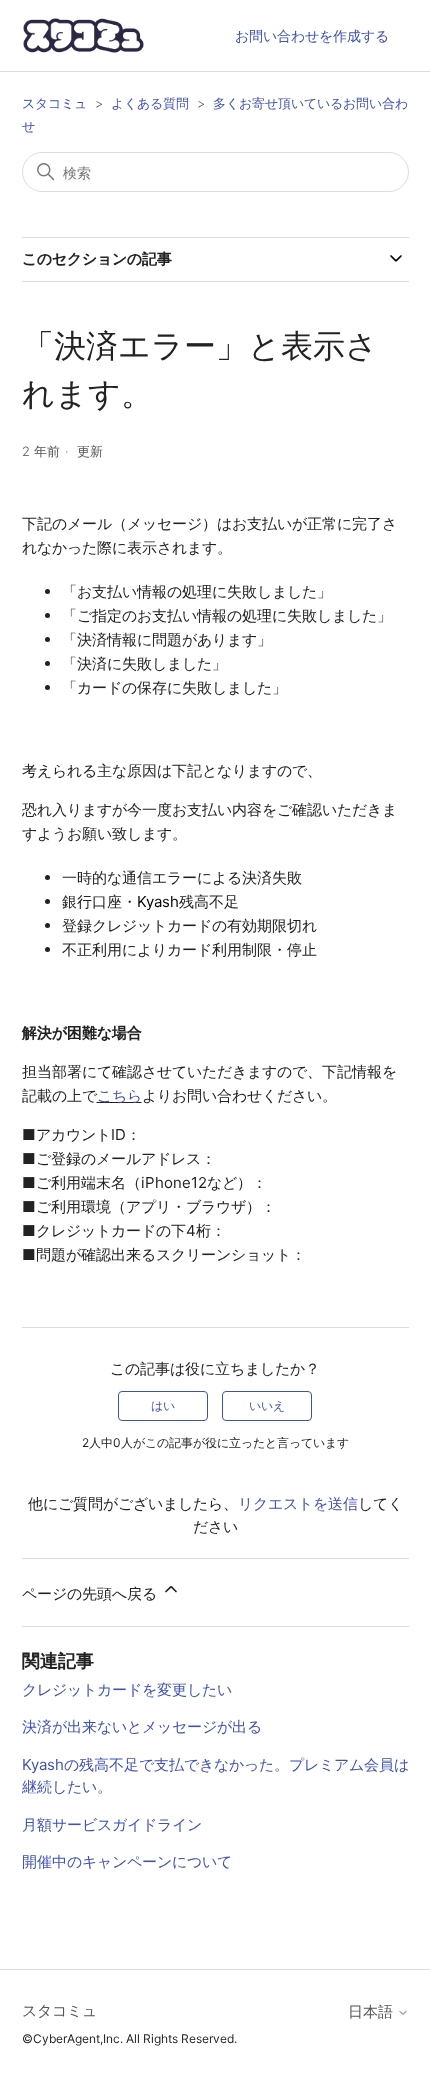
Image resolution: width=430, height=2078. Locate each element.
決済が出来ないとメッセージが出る (142, 1726)
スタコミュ (54, 103)
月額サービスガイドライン (112, 1824)
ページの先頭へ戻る (91, 1593)
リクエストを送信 (298, 1503)
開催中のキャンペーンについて (127, 1861)
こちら (119, 1095)
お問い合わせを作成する (312, 35)
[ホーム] (84, 35)
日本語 (372, 2011)
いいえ (267, 1405)
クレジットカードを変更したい (127, 1689)
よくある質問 (150, 103)
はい (163, 1405)
